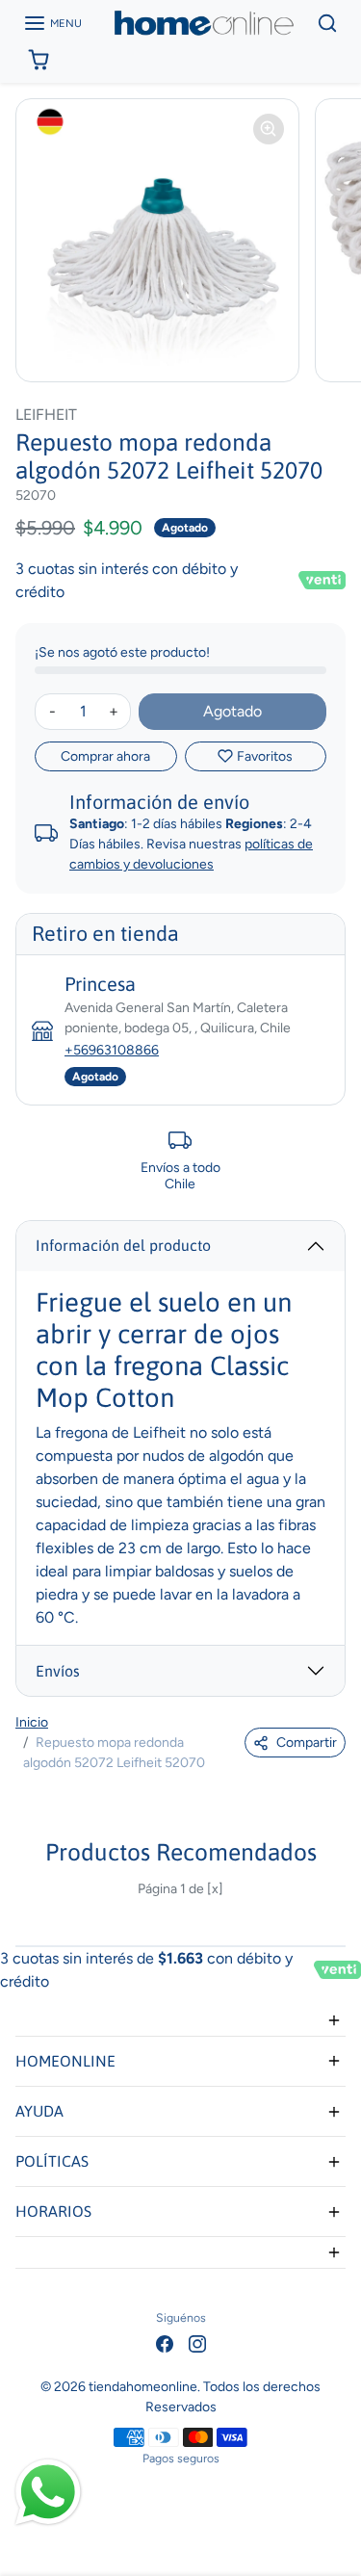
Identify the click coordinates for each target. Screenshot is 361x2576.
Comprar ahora (105, 756)
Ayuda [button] (39, 2111)
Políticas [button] (52, 2161)
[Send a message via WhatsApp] (48, 2492)
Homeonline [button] (65, 2061)
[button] (52, 23)
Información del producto (123, 1245)
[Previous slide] (23, 1904)
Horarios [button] (53, 2211)
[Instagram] (197, 2343)
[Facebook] (165, 2343)
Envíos (58, 1671)
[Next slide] (338, 1904)
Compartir (307, 1743)
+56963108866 (112, 1050)
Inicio (32, 1722)
